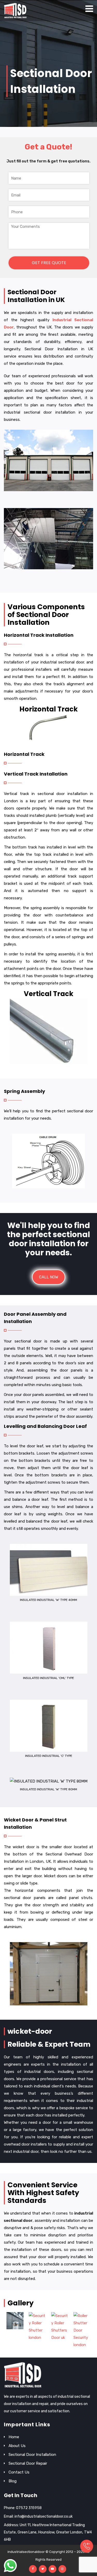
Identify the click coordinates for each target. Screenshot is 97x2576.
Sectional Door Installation (32, 2455)
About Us (17, 2446)
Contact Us (19, 2472)
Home (14, 2437)
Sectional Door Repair (28, 2463)
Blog (13, 2481)
